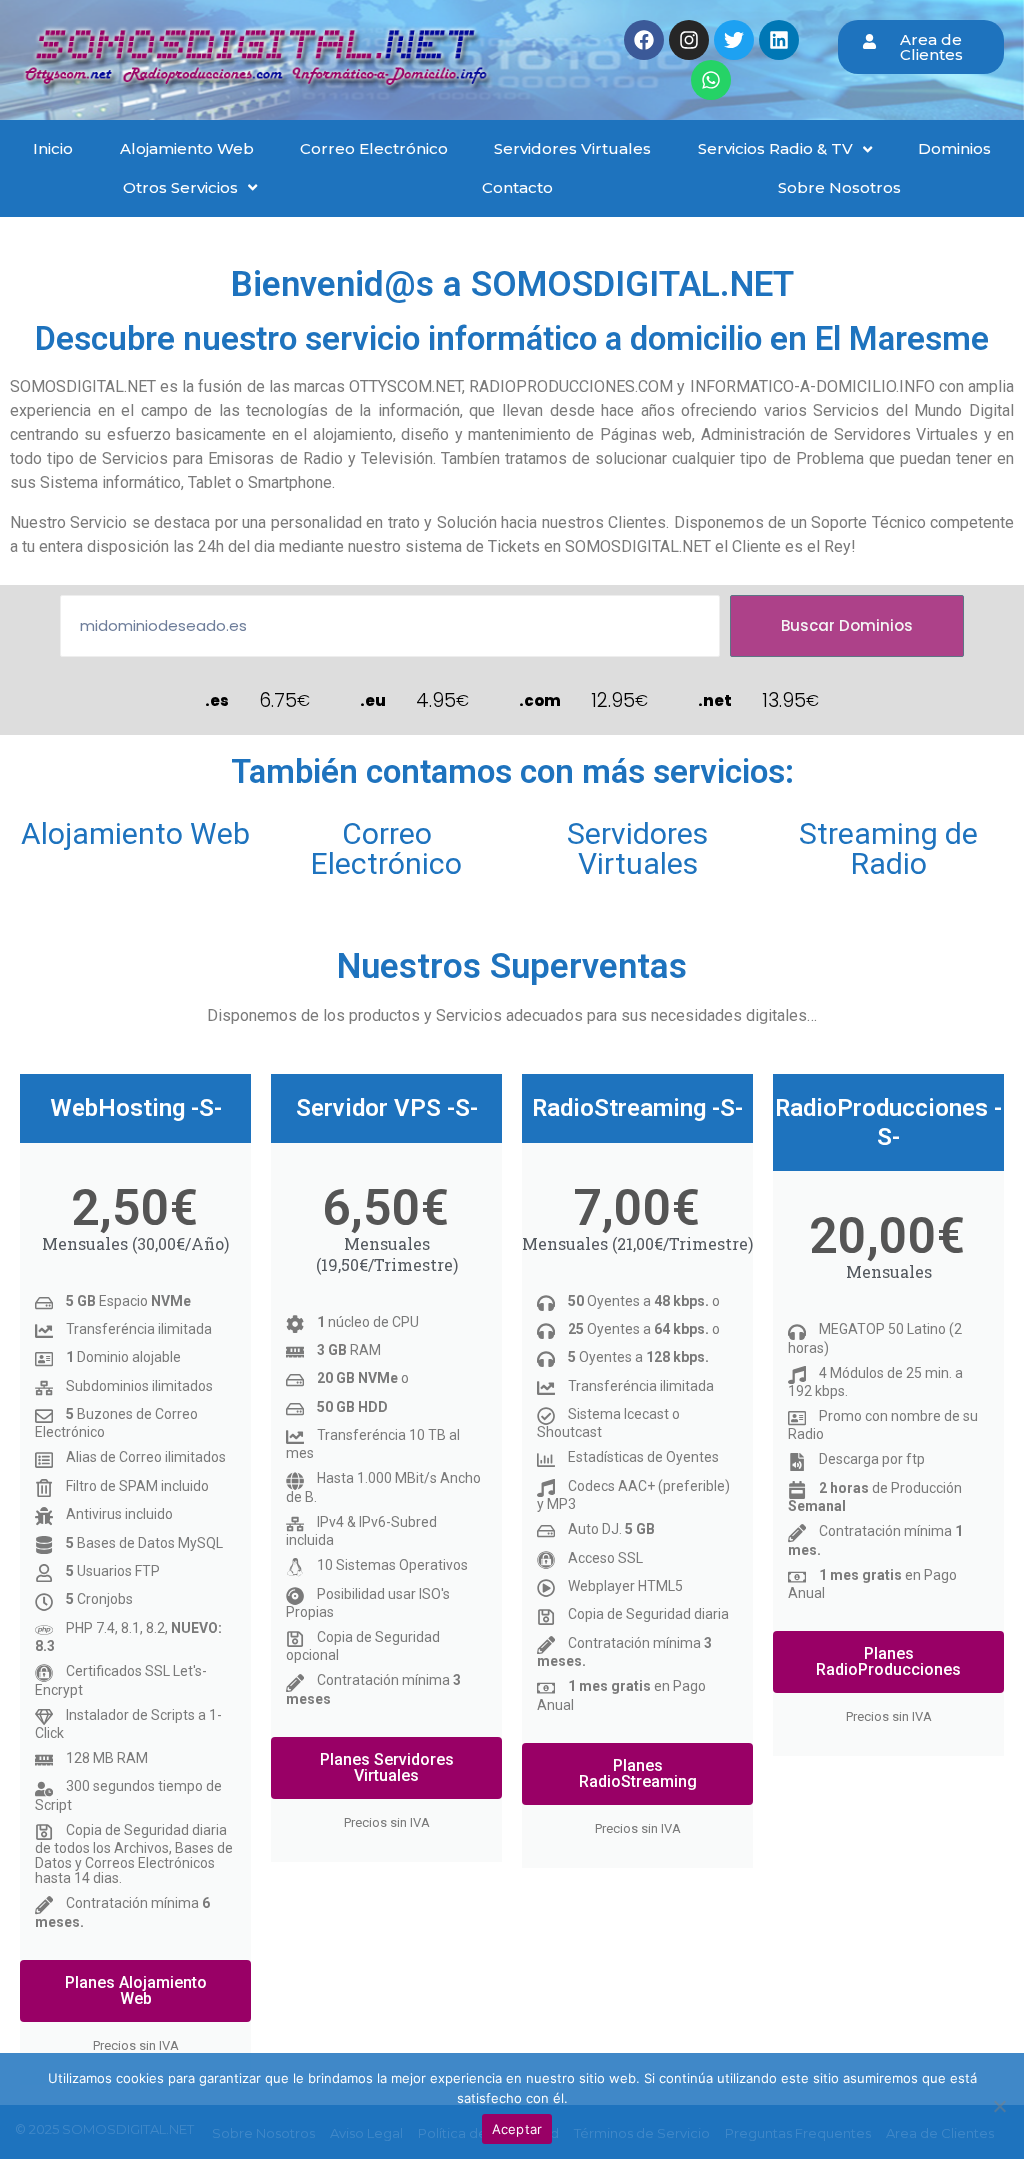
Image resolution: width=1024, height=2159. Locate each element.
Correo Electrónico (386, 848)
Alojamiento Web (135, 833)
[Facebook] (644, 40)
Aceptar (517, 2129)
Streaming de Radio (888, 848)
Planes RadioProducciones (888, 1661)
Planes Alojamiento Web (136, 1990)
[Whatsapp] (711, 80)
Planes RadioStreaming (638, 1773)
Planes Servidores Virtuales (387, 1767)
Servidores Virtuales (637, 848)
